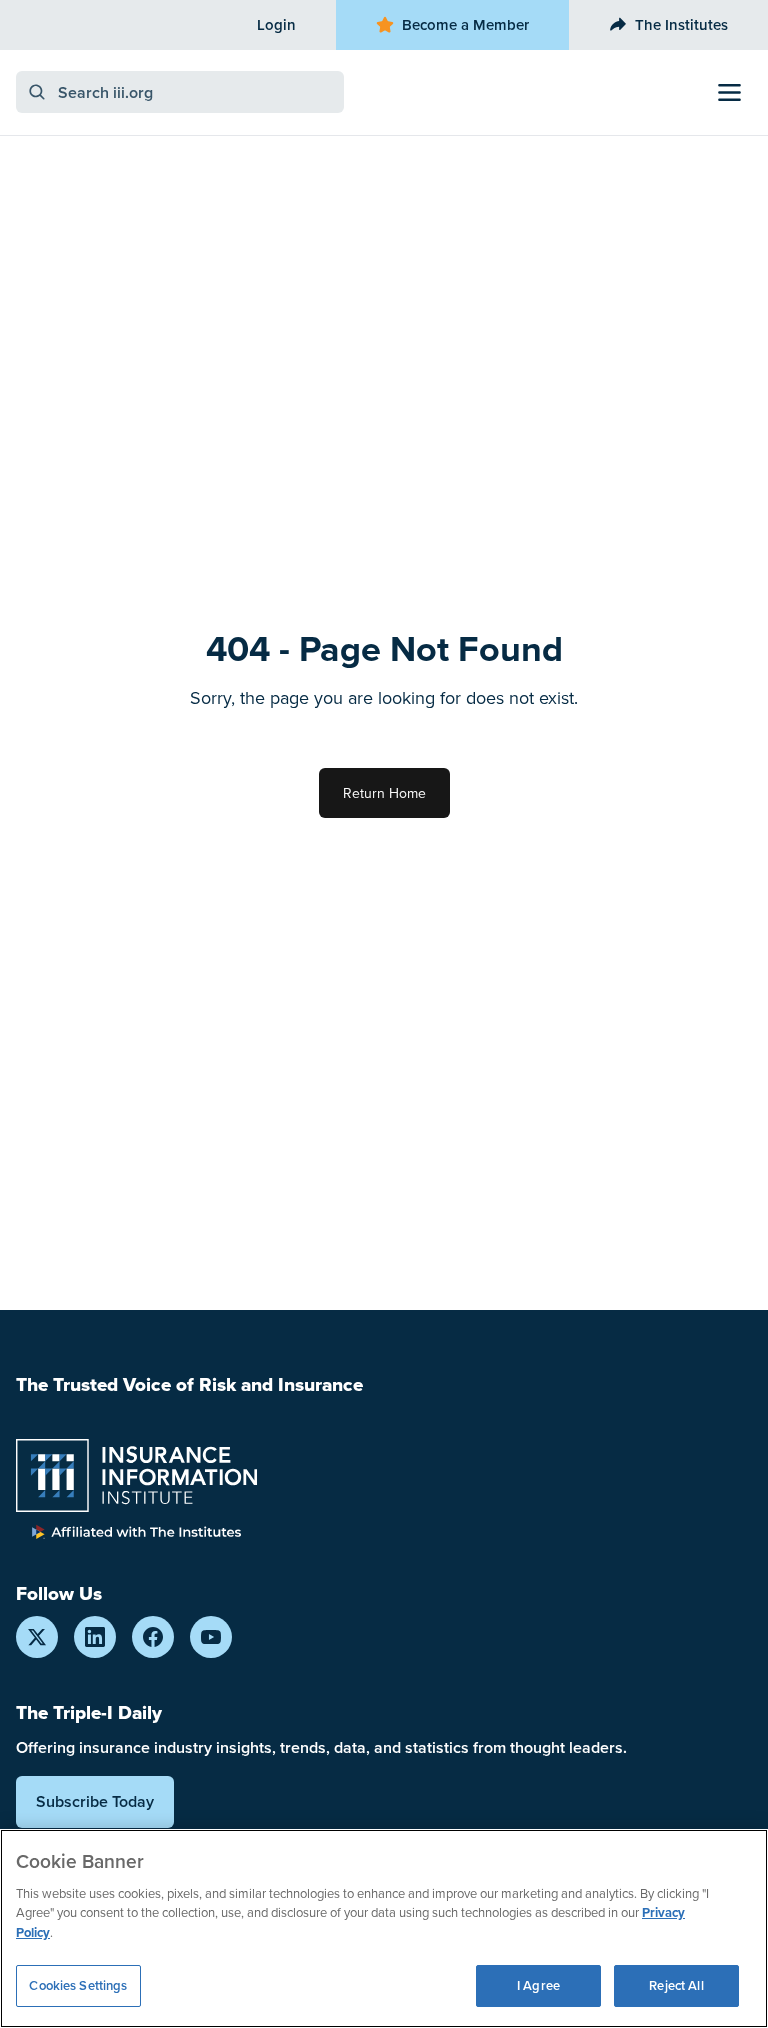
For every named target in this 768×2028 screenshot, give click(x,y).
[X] (37, 1637)
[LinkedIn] (95, 1637)
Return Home (384, 793)
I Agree (538, 1985)
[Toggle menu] (729, 92)
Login (276, 24)
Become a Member (465, 24)
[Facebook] (153, 1637)
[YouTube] (211, 1637)
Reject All (676, 1985)
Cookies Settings (78, 1985)
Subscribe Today (95, 1801)
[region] (384, 1928)
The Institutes (681, 24)
